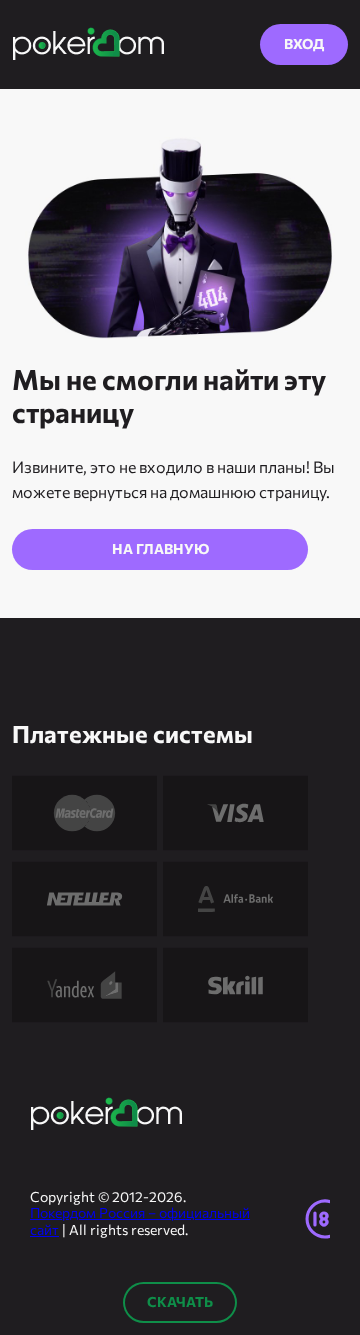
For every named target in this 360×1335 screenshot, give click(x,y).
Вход (304, 43)
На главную (160, 548)
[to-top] (324, 1127)
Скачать (180, 1301)
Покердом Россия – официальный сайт (140, 1221)
